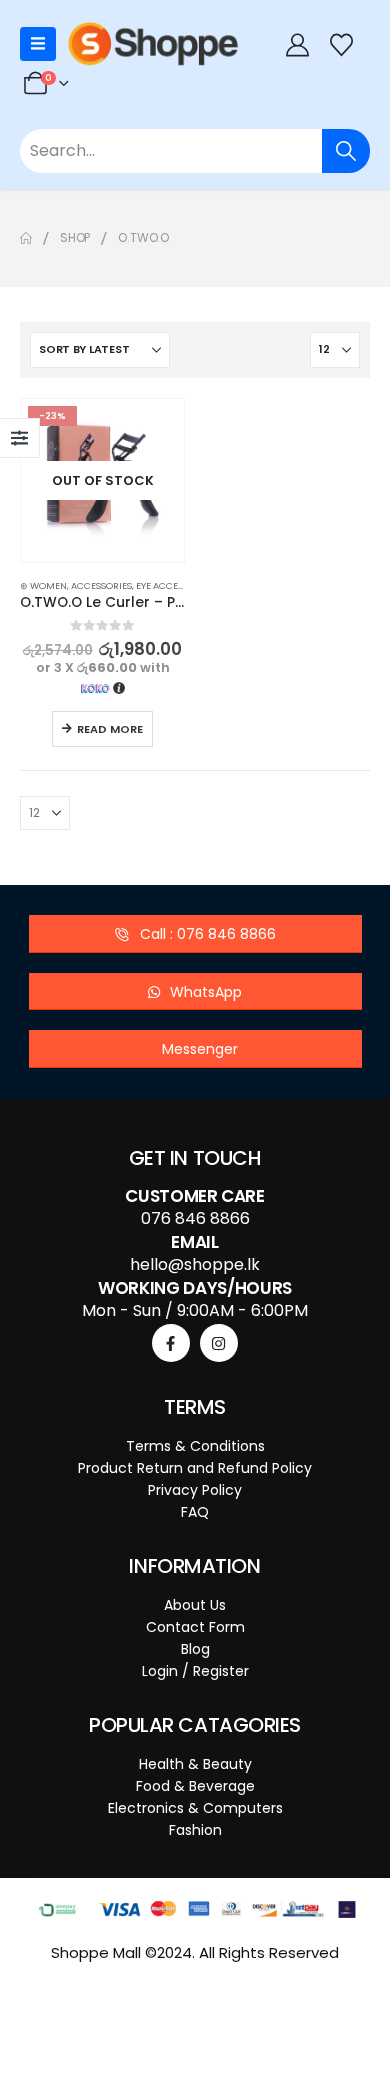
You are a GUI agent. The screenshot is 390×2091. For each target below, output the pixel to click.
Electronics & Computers (195, 1808)
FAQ (195, 1512)
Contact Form (195, 1627)
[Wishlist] (342, 44)
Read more (110, 729)
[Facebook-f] (171, 1343)
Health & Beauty (195, 1764)
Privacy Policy (195, 1490)
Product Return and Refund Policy (195, 1468)
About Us (195, 1605)
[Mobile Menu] (38, 44)
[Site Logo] (153, 44)
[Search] (346, 151)
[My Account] (297, 44)
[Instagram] (219, 1343)
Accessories (101, 585)
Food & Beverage (195, 1786)
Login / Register (195, 1671)
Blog (195, 1649)
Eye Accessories (175, 585)
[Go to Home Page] (26, 238)
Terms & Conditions (195, 1446)
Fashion (195, 1830)
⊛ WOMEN (43, 585)
